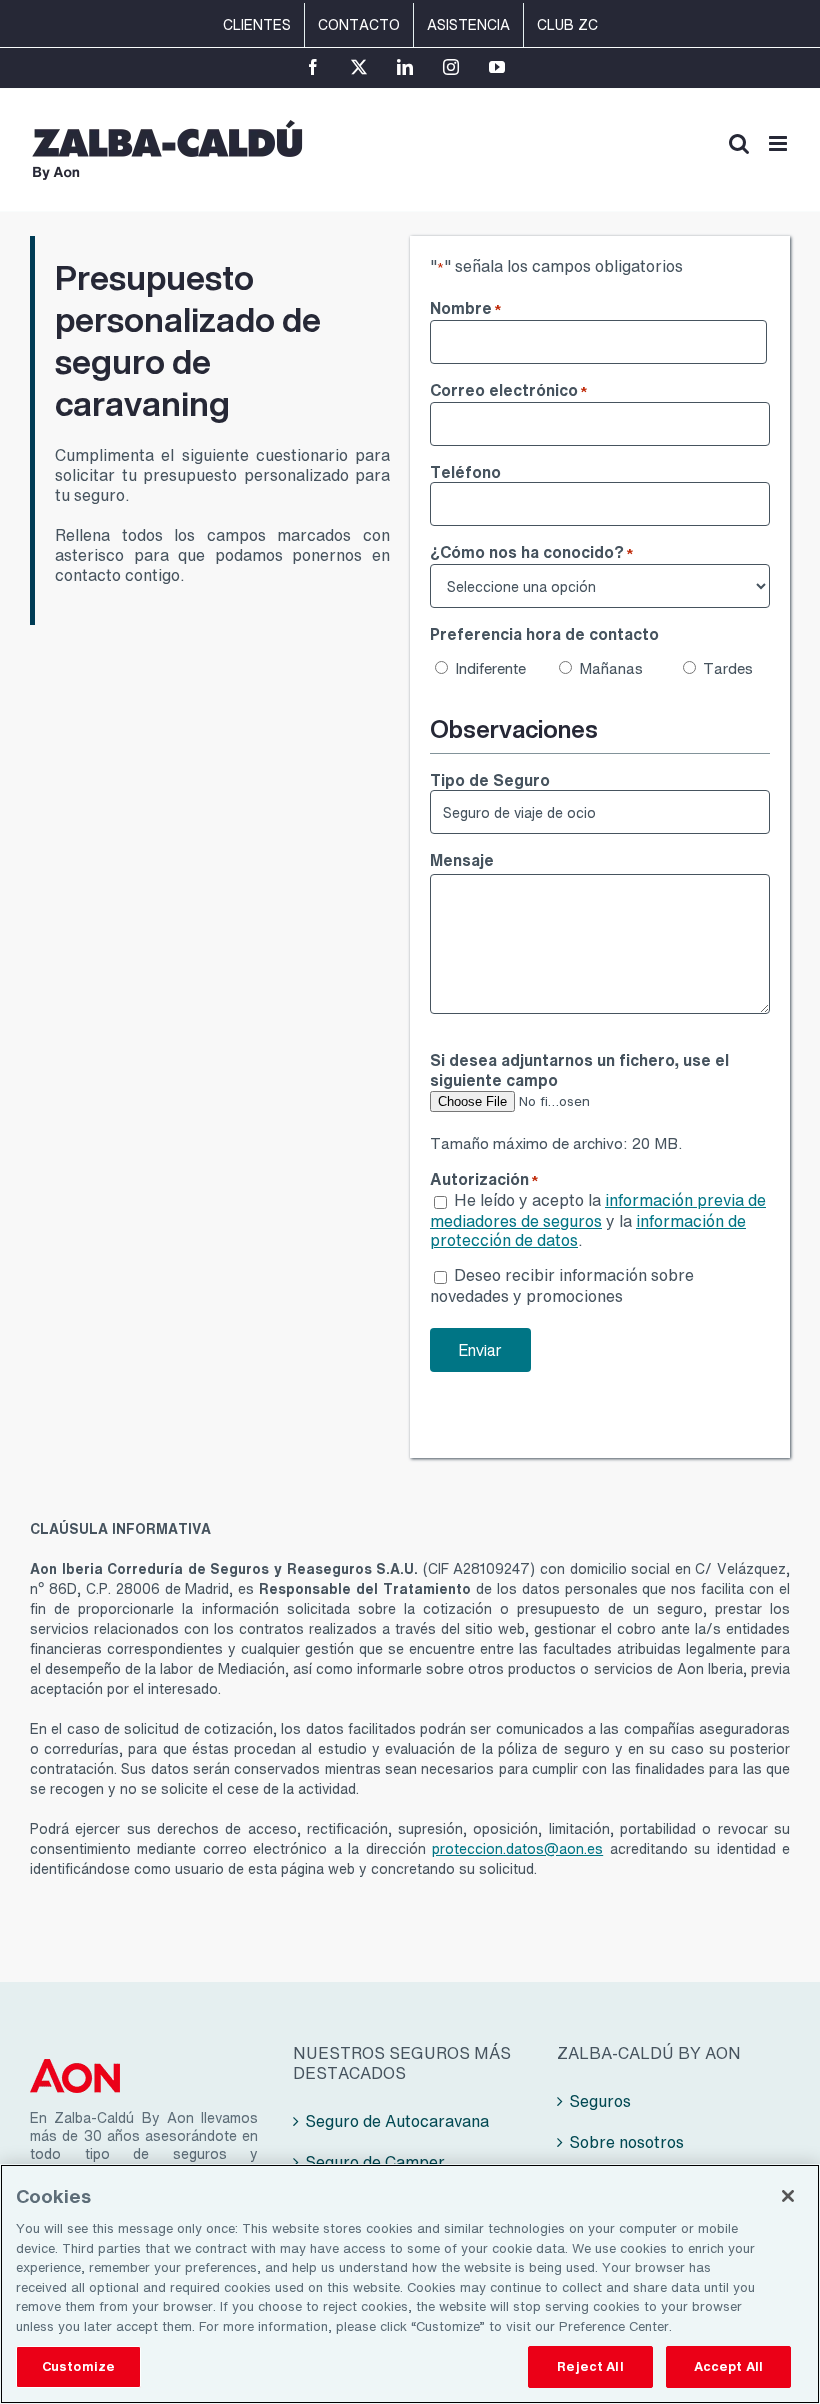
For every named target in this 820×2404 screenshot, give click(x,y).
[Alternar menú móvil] (779, 143)
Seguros (600, 2101)
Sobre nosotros (626, 2142)
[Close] (788, 2196)
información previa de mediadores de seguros (598, 1210)
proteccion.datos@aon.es (517, 1848)
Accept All (728, 2366)
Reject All (590, 2366)
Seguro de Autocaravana (397, 2121)
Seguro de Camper (375, 2162)
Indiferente (485, 668)
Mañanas (609, 668)
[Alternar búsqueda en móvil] (739, 143)
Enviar (480, 1350)
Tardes (728, 668)
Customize (78, 2366)
